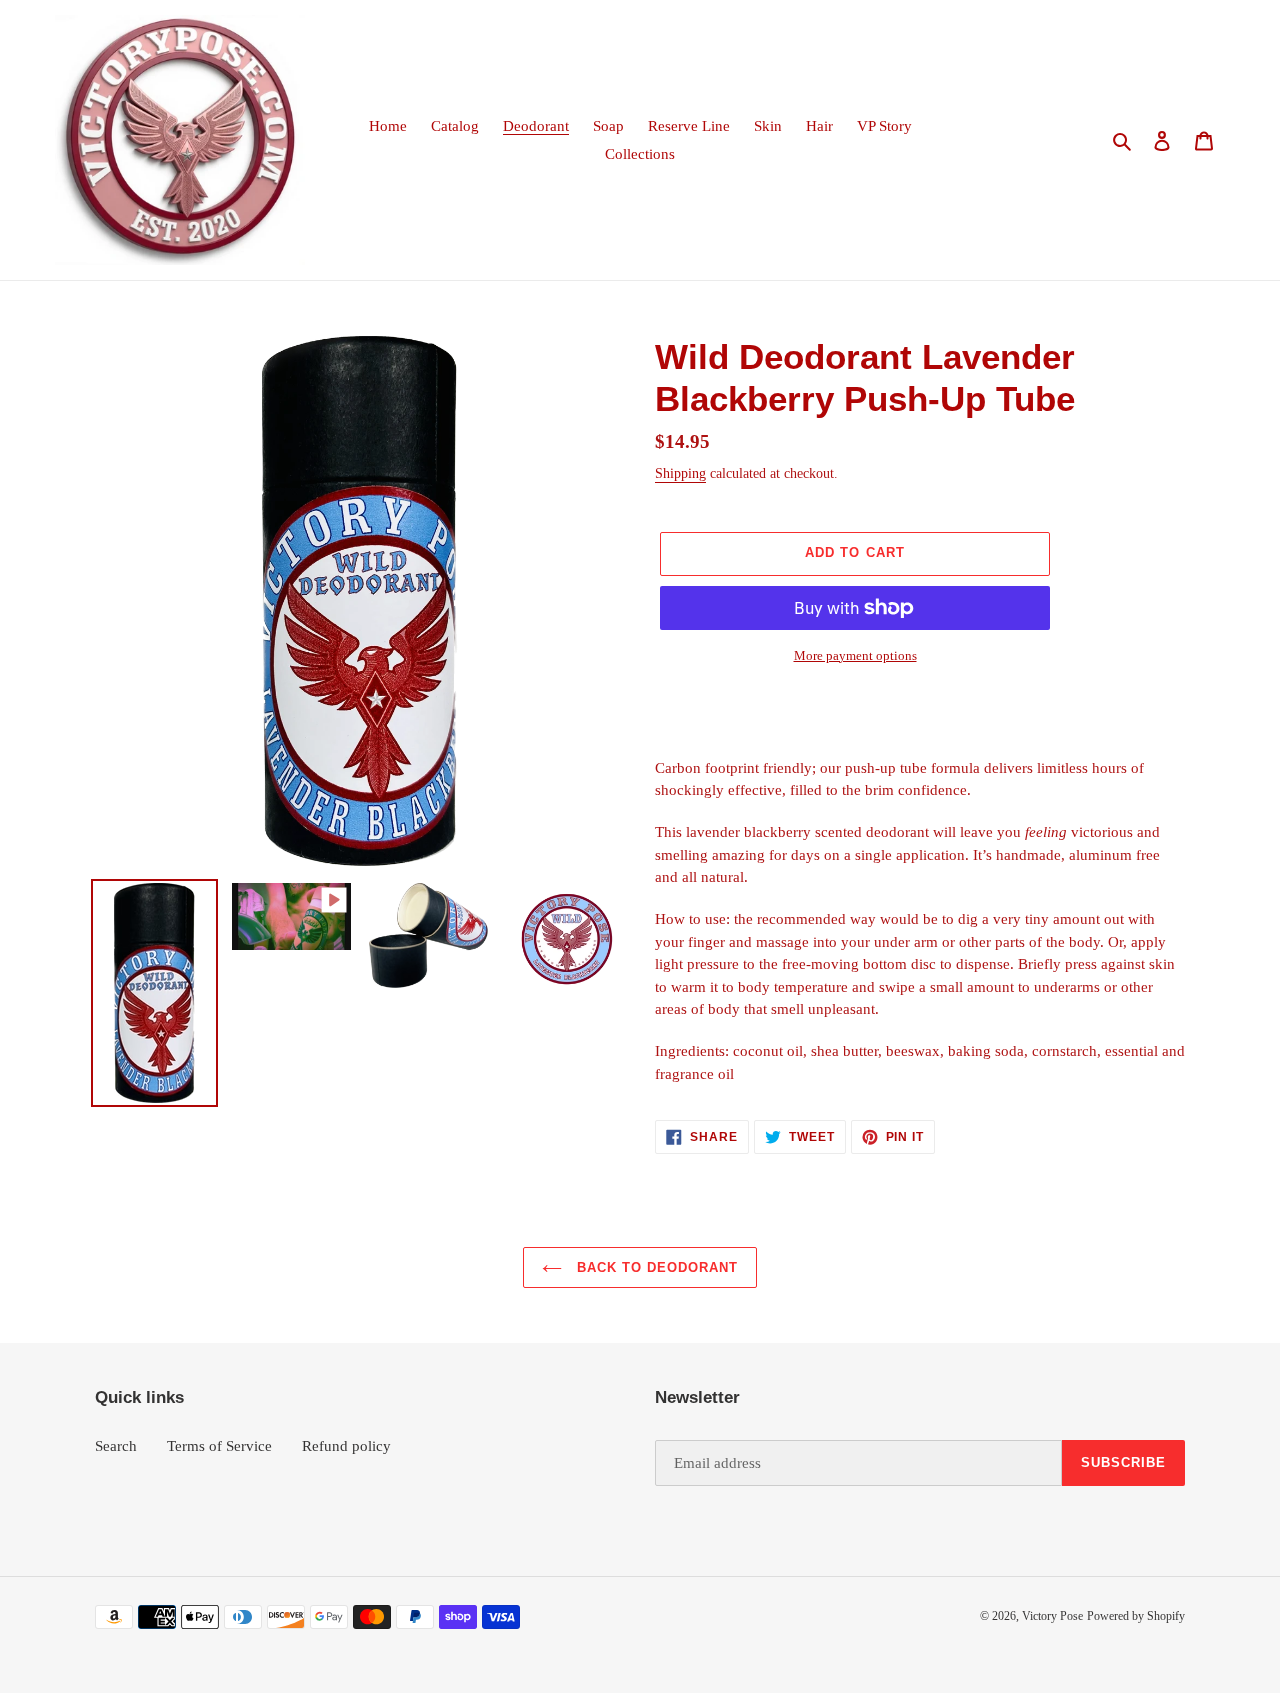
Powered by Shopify (1136, 1616)
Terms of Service (219, 1446)
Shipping (680, 473)
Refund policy (346, 1446)
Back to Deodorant (655, 1267)
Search (116, 1446)
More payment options (855, 655)
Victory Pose (1052, 1616)
